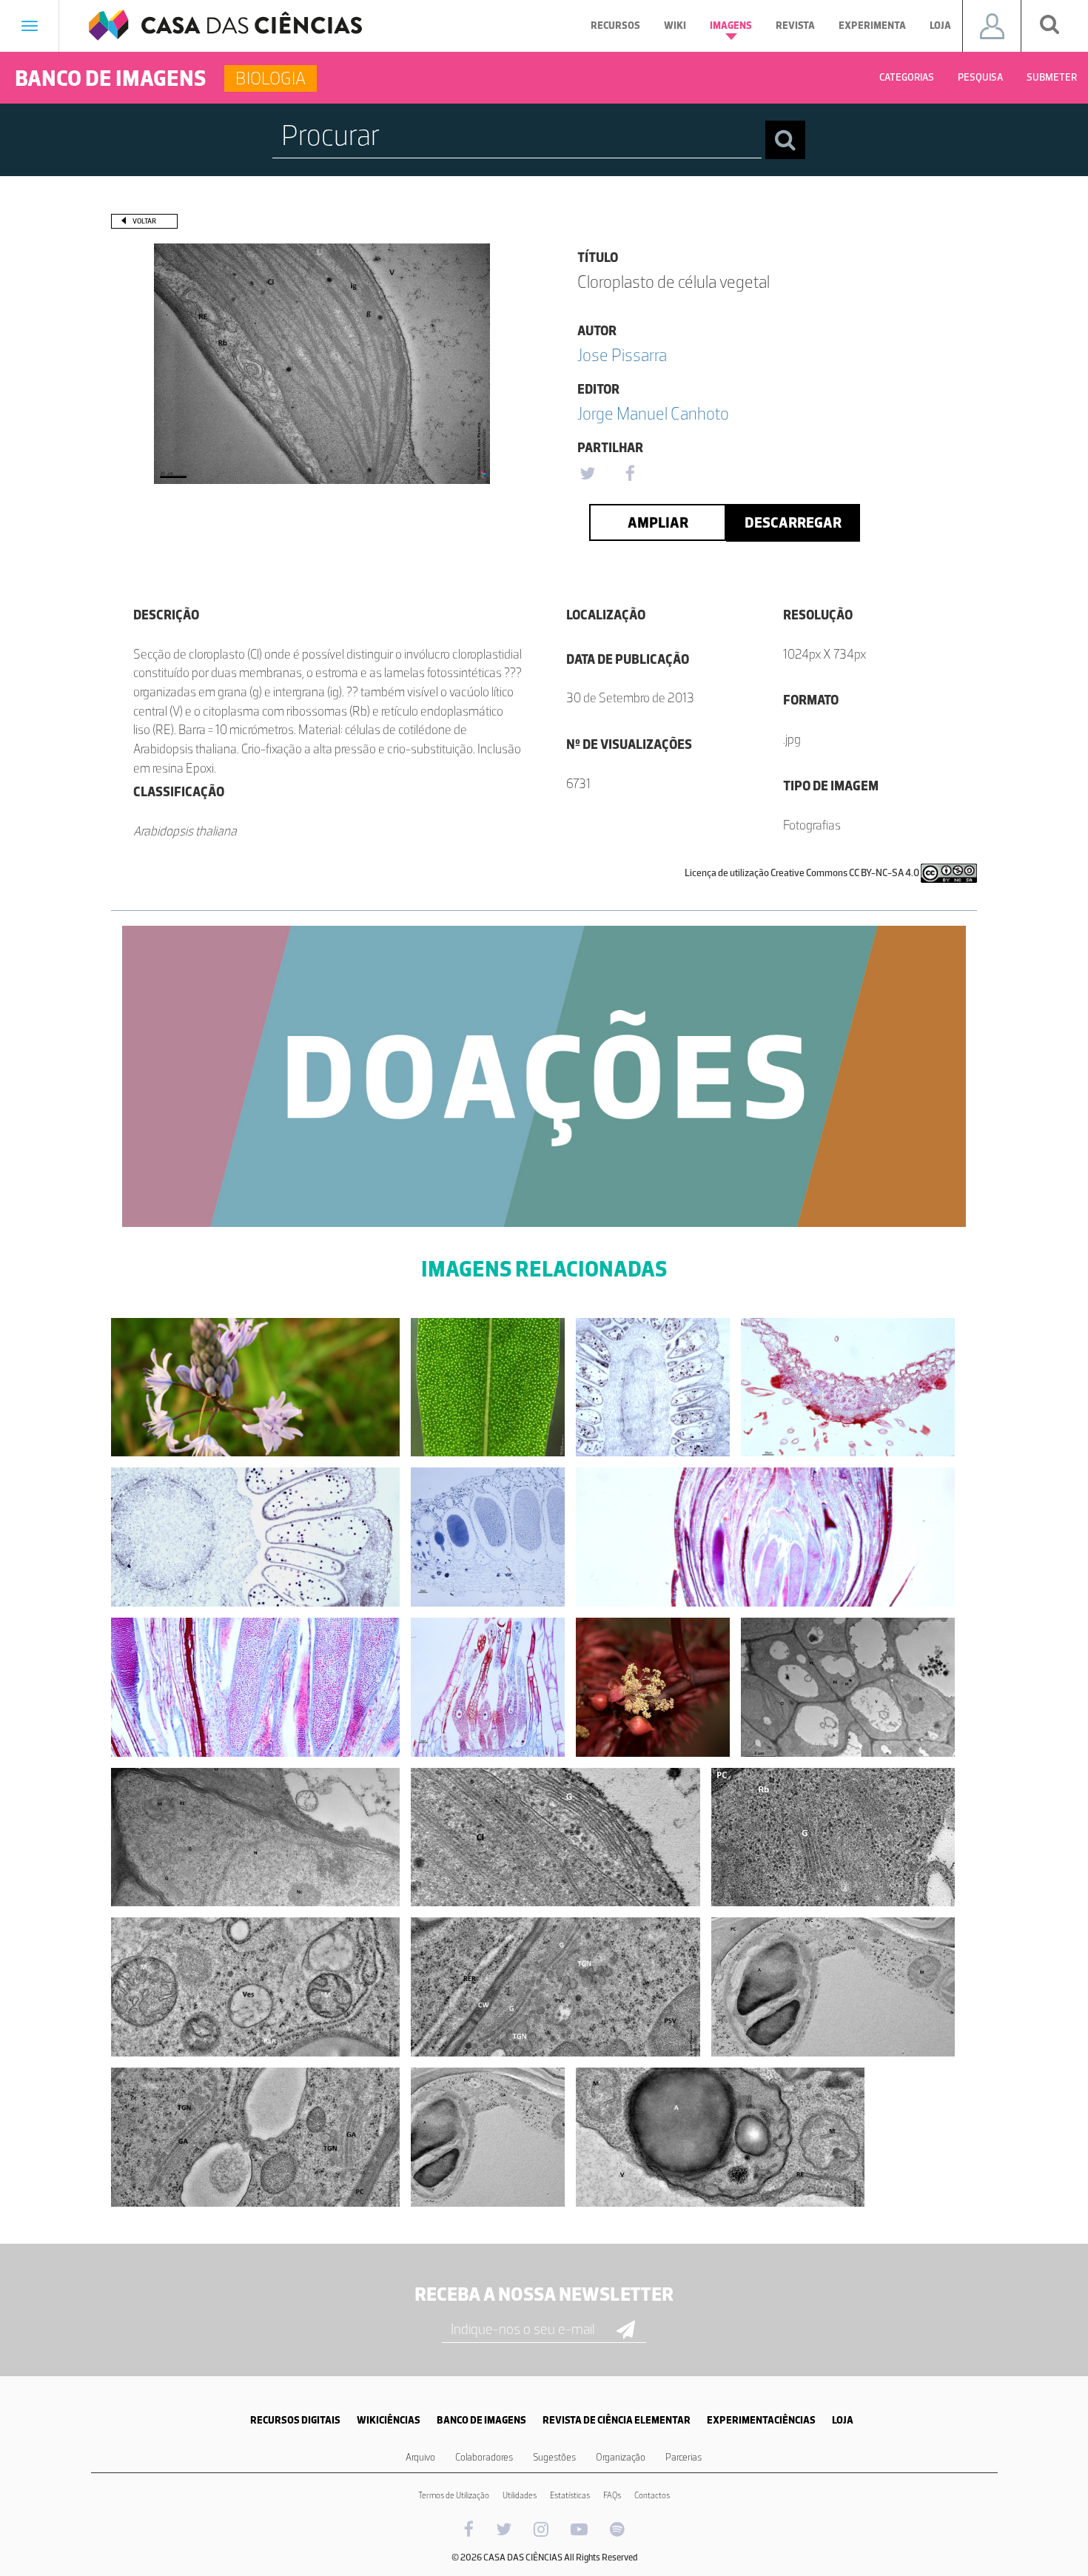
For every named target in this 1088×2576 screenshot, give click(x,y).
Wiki (675, 26)
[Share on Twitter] (587, 474)
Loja (940, 26)
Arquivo (420, 2457)
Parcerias (684, 2457)
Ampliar (658, 522)
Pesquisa (980, 77)
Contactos (652, 2495)
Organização (621, 2457)
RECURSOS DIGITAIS (295, 2420)
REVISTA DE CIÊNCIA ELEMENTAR (617, 2420)
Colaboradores (484, 2457)
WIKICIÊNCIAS (389, 2420)
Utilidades (520, 2495)
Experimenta (872, 26)
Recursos (615, 26)
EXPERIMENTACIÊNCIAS (761, 2420)
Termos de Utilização (454, 2495)
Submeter (1052, 77)
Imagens (731, 26)
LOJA (843, 2420)
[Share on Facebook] (630, 474)
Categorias (907, 77)
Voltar (144, 221)
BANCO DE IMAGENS (481, 2420)
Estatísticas (570, 2495)
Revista (795, 26)
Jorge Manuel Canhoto (653, 413)
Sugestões (554, 2457)
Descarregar (793, 522)
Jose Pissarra (622, 355)
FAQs (612, 2495)
